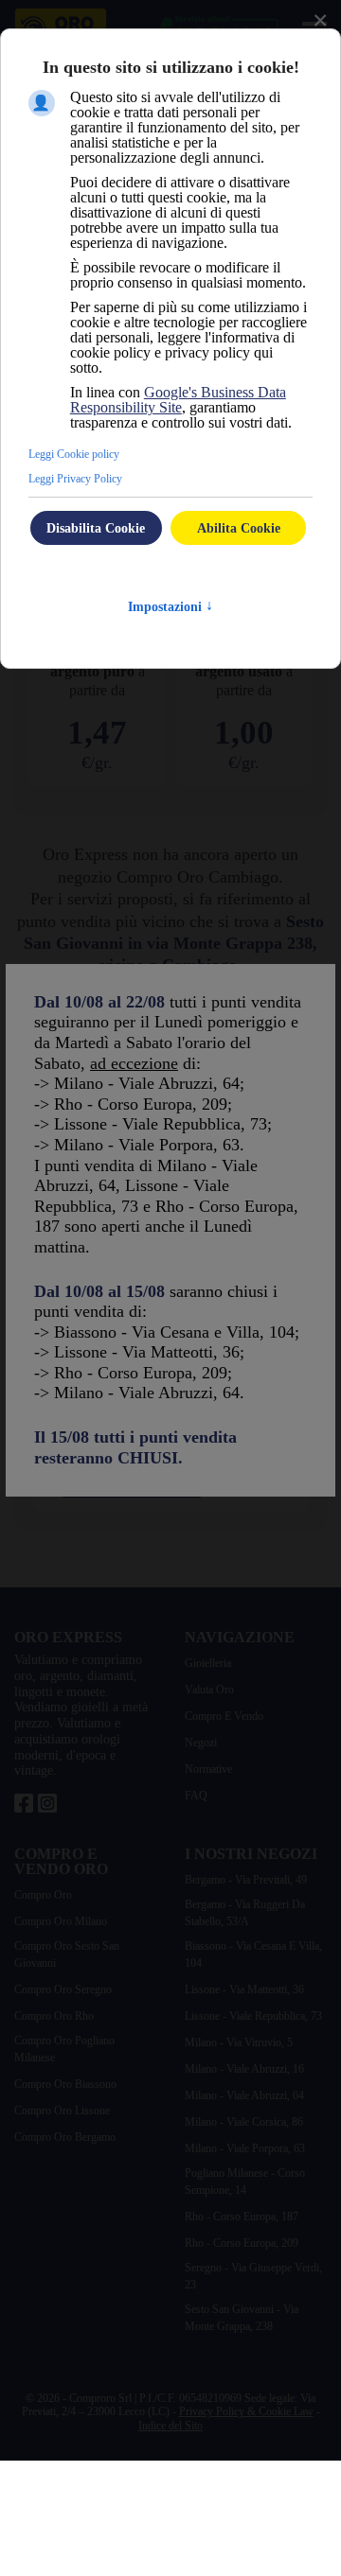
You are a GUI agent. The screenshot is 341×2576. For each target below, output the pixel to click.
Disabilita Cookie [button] (96, 528)
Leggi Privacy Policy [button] (75, 479)
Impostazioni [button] (170, 607)
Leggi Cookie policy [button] (74, 454)
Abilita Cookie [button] (239, 528)
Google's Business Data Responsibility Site (178, 400)
